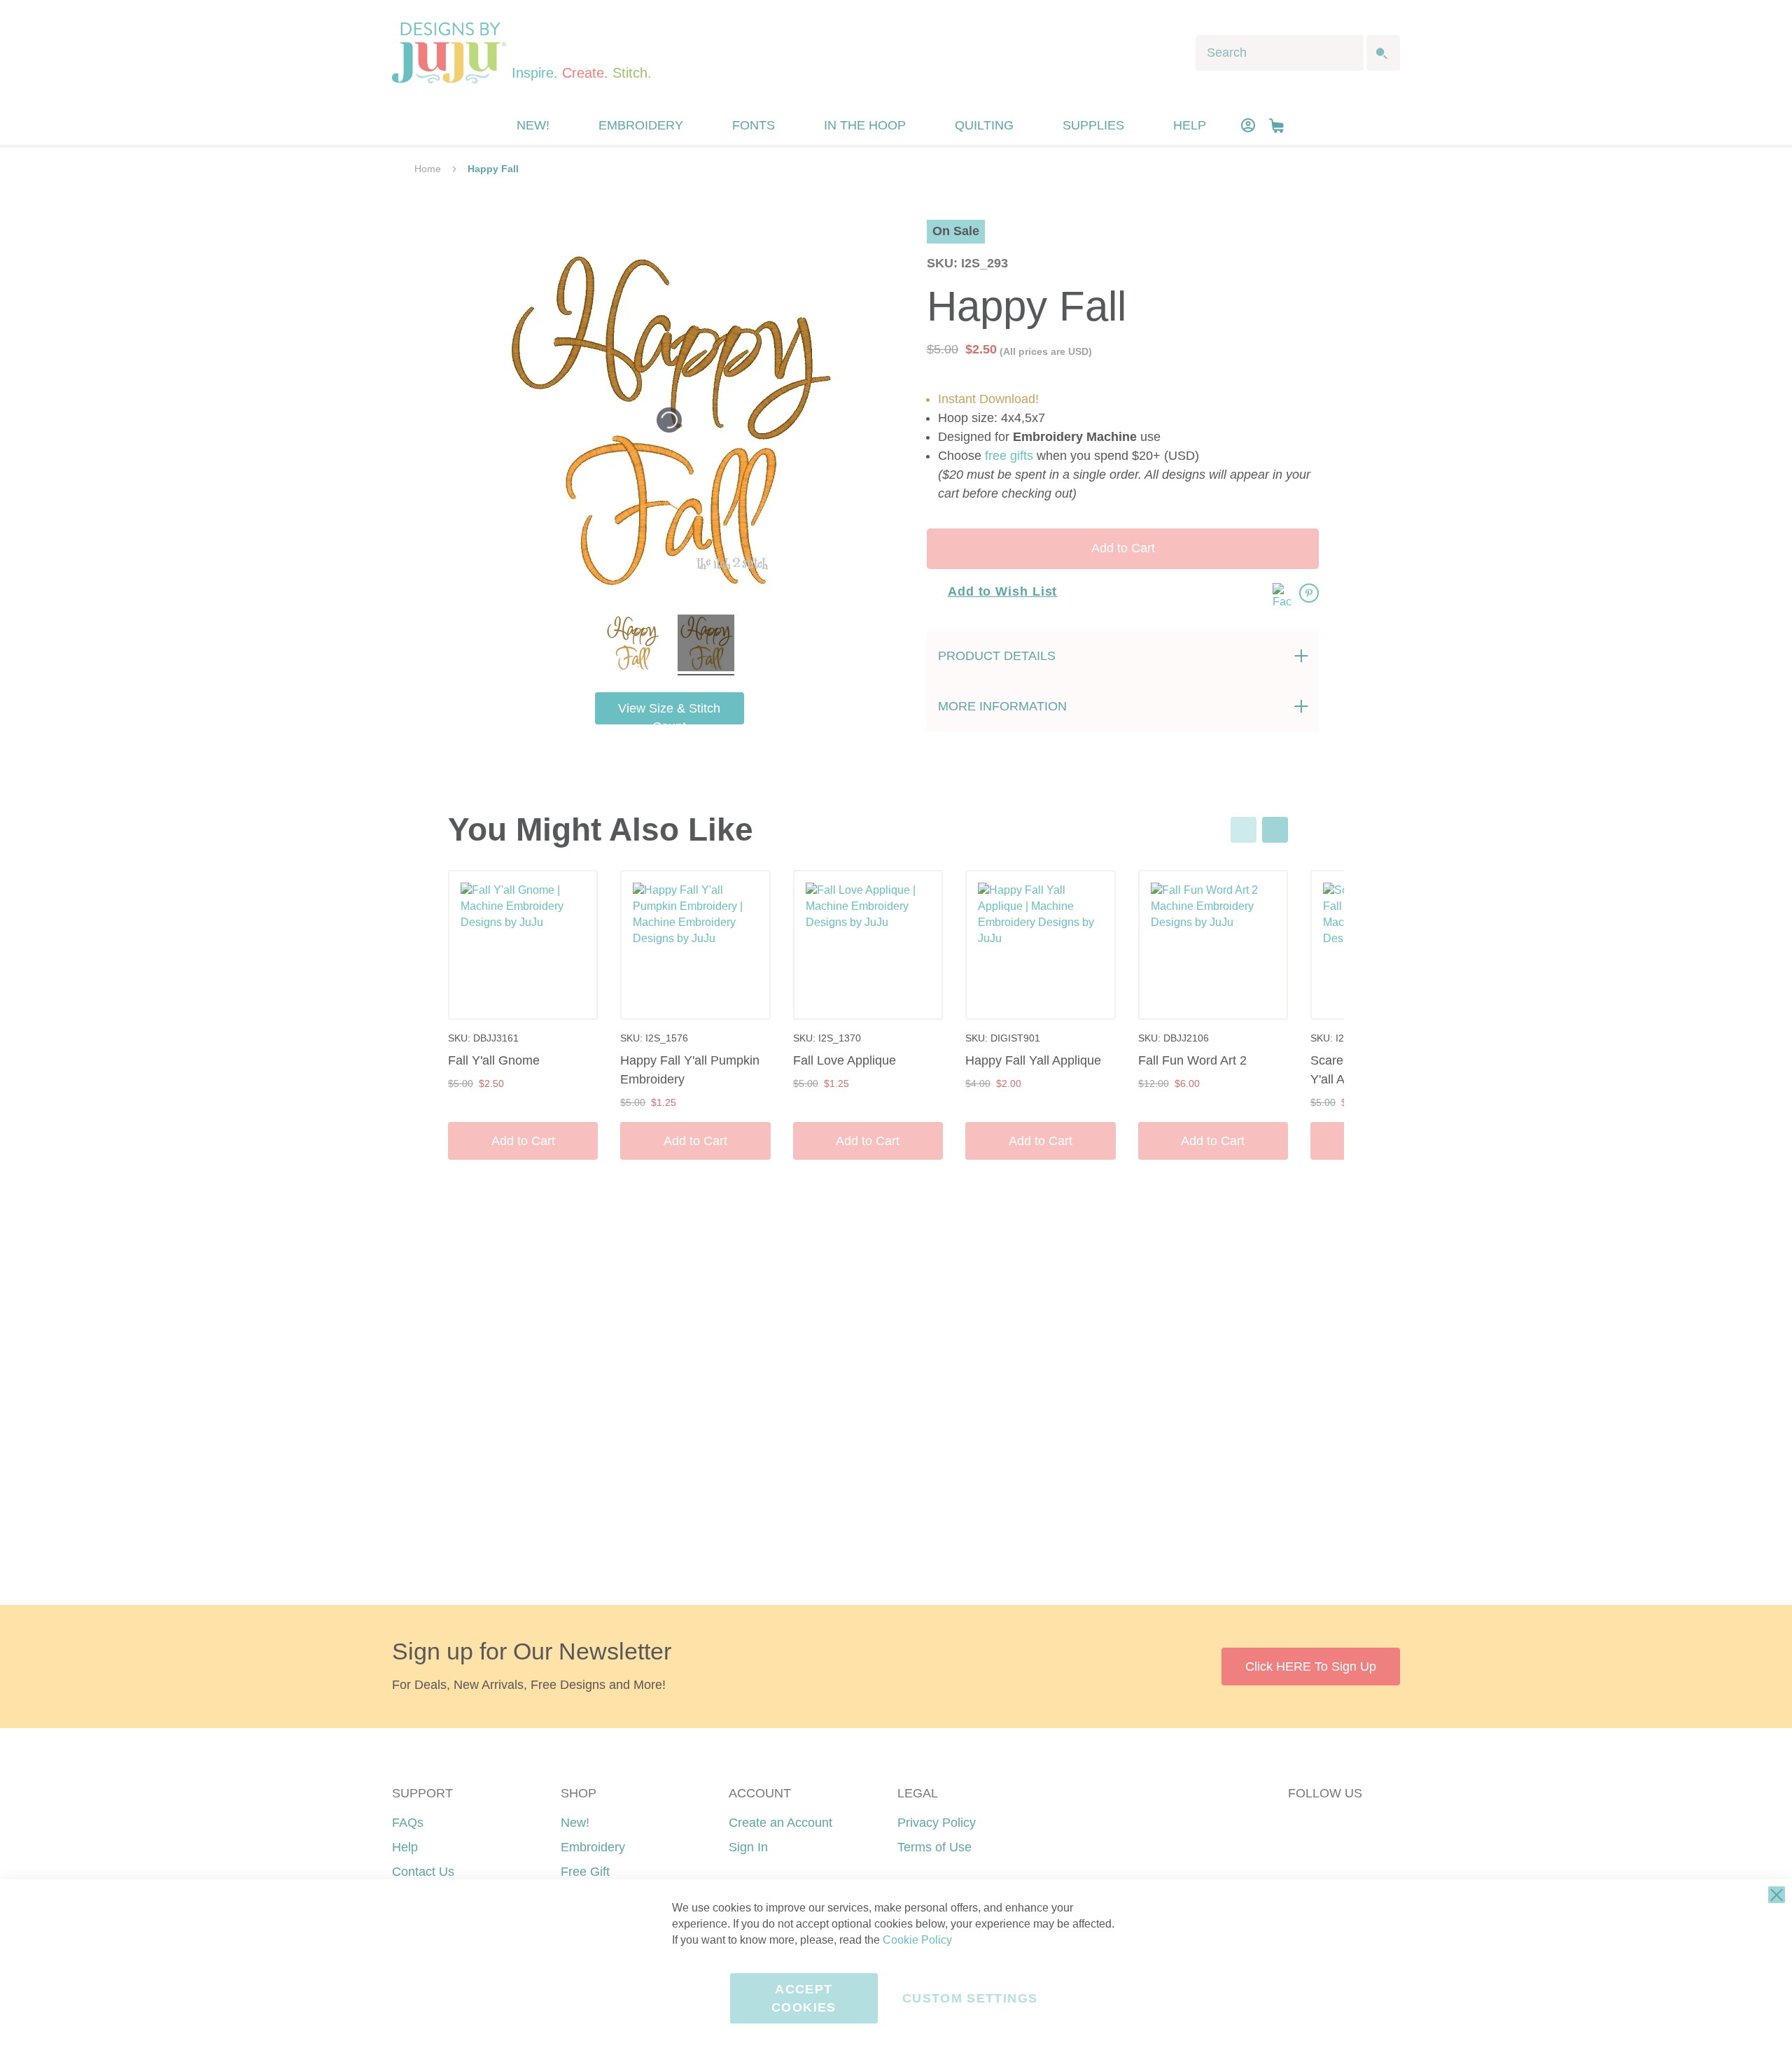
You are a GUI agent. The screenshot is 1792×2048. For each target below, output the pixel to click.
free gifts (1009, 456)
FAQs (408, 1823)
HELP (1190, 125)
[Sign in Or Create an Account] (1248, 125)
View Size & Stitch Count (669, 713)
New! (575, 1823)
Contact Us (423, 1872)
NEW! (533, 125)
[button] (1276, 126)
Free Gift (585, 1872)
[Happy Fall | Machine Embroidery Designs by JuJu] (632, 645)
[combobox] (1280, 53)
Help (405, 1847)
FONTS (754, 125)
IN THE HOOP (865, 125)
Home (428, 169)
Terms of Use (934, 1847)
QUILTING (984, 125)
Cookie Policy (917, 1940)
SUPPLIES (1093, 125)
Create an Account (780, 1823)
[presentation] (1275, 830)
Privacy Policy (937, 1823)
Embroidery (593, 1847)
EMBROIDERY (641, 125)
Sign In (748, 1847)
